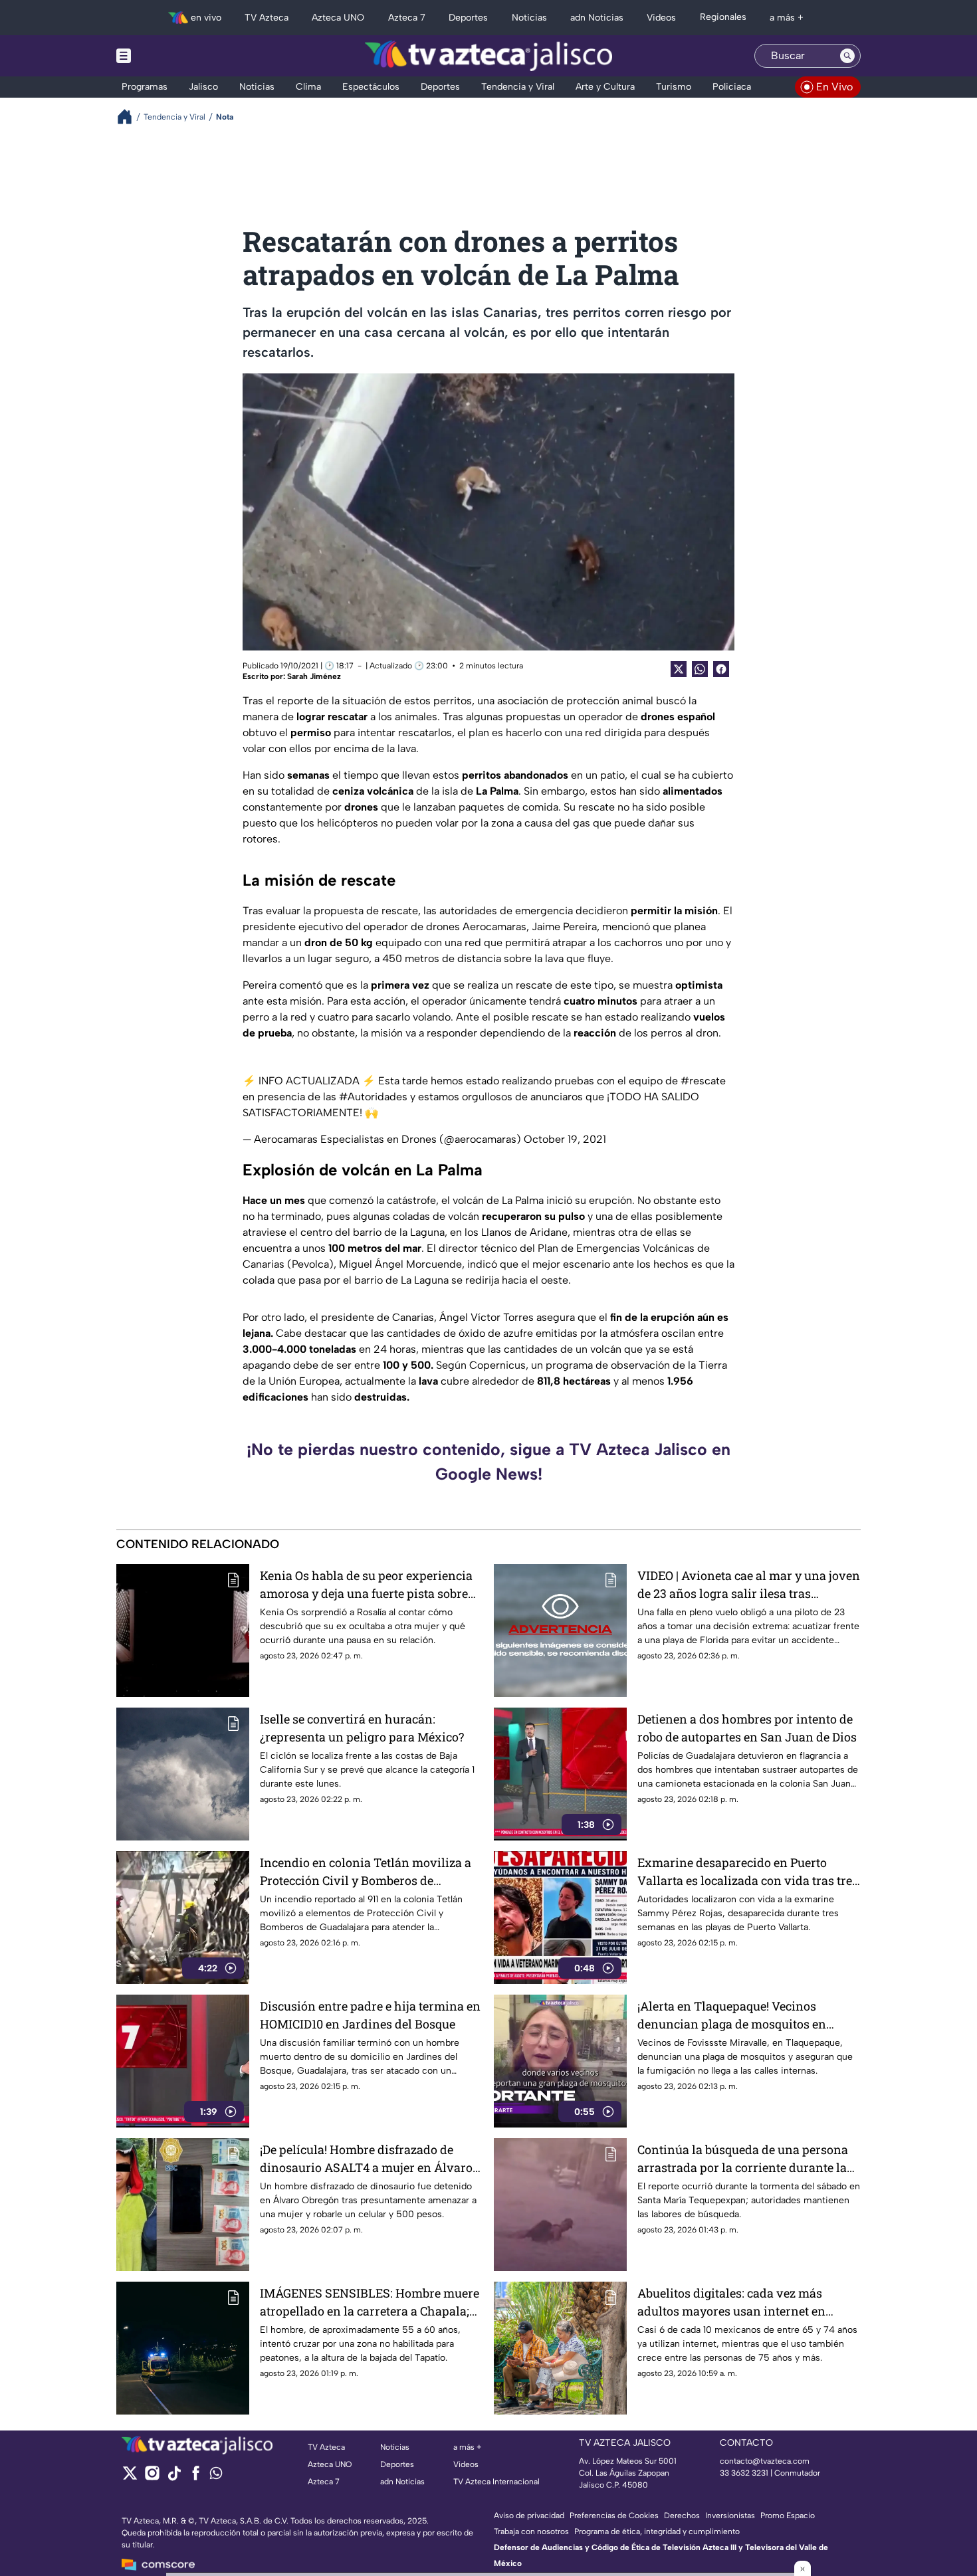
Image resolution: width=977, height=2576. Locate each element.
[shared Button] (700, 669)
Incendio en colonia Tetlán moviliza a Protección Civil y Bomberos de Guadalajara (366, 1872)
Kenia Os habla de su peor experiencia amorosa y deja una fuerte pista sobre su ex (366, 1585)
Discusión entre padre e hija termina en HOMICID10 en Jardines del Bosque (370, 2015)
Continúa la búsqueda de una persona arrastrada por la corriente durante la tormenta (743, 2159)
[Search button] (847, 56)
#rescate (703, 1081)
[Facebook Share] (721, 669)
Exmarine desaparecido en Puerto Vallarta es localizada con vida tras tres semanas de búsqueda (748, 1872)
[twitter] (130, 2477)
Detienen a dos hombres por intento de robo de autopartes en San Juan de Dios (747, 1728)
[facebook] (196, 2477)
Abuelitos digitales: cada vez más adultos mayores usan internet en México (731, 2303)
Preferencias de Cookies (614, 2516)
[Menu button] (169, 56)
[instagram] (152, 2477)
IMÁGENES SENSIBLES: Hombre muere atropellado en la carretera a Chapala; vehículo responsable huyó (370, 2303)
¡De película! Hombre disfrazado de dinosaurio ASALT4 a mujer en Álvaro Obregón (366, 2159)
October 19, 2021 (565, 1139)
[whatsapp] (216, 2476)
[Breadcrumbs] (130, 117)
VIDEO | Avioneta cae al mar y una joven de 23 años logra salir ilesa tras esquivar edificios (749, 1585)
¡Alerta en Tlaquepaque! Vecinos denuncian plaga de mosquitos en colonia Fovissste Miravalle (732, 2016)
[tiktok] (174, 2477)
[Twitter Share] (679, 669)
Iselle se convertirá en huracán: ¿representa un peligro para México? (362, 1728)
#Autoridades (373, 1097)
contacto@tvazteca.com (765, 2461)
